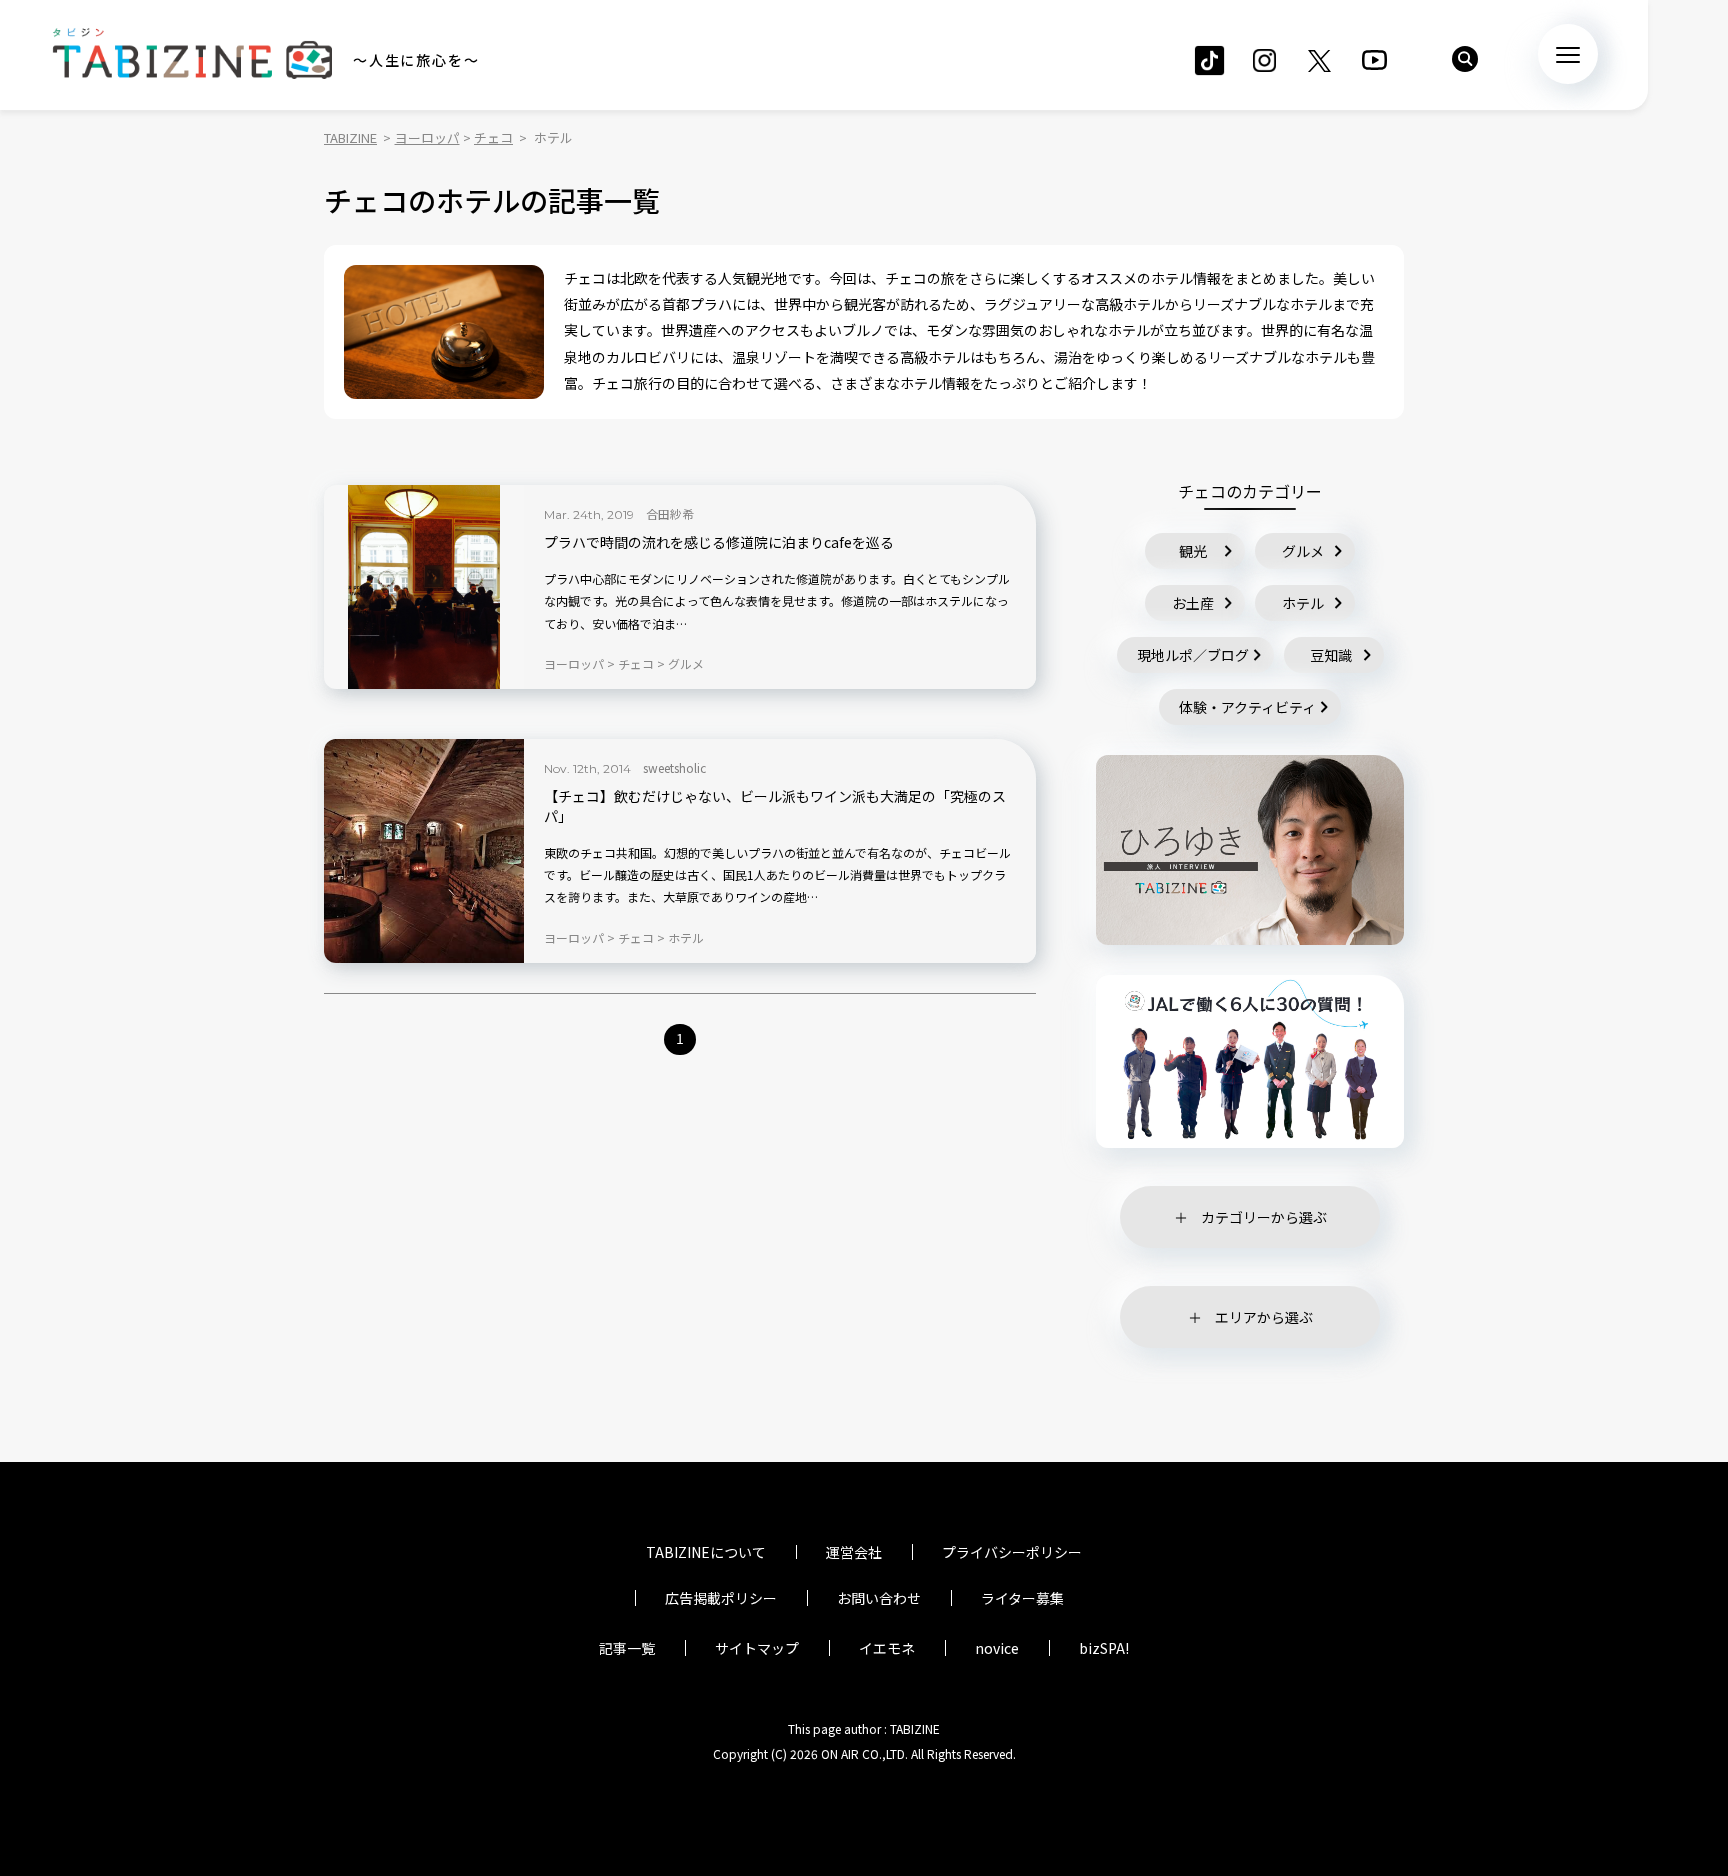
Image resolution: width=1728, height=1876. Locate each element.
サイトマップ (757, 1648)
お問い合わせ (879, 1598)
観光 (1193, 551)
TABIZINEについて (706, 1552)
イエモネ (887, 1648)
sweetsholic (674, 767)
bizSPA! (1104, 1648)
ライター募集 (1022, 1598)
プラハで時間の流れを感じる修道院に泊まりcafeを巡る (719, 542)
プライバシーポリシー (1012, 1552)
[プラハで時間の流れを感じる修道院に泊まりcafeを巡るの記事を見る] (424, 587)
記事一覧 (627, 1648)
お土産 (1193, 603)
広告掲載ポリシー (721, 1598)
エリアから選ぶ (1264, 1317)
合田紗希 (670, 513)
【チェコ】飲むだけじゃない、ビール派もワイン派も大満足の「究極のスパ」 (775, 806)
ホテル (1303, 603)
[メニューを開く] (1568, 54)
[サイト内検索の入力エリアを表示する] (1465, 59)
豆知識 (1331, 655)
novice (997, 1648)
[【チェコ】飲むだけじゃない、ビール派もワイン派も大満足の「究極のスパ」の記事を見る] (424, 851)
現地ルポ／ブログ (1193, 655)
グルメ (1303, 551)
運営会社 (854, 1552)
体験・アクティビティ (1247, 707)
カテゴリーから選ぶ (1264, 1217)
